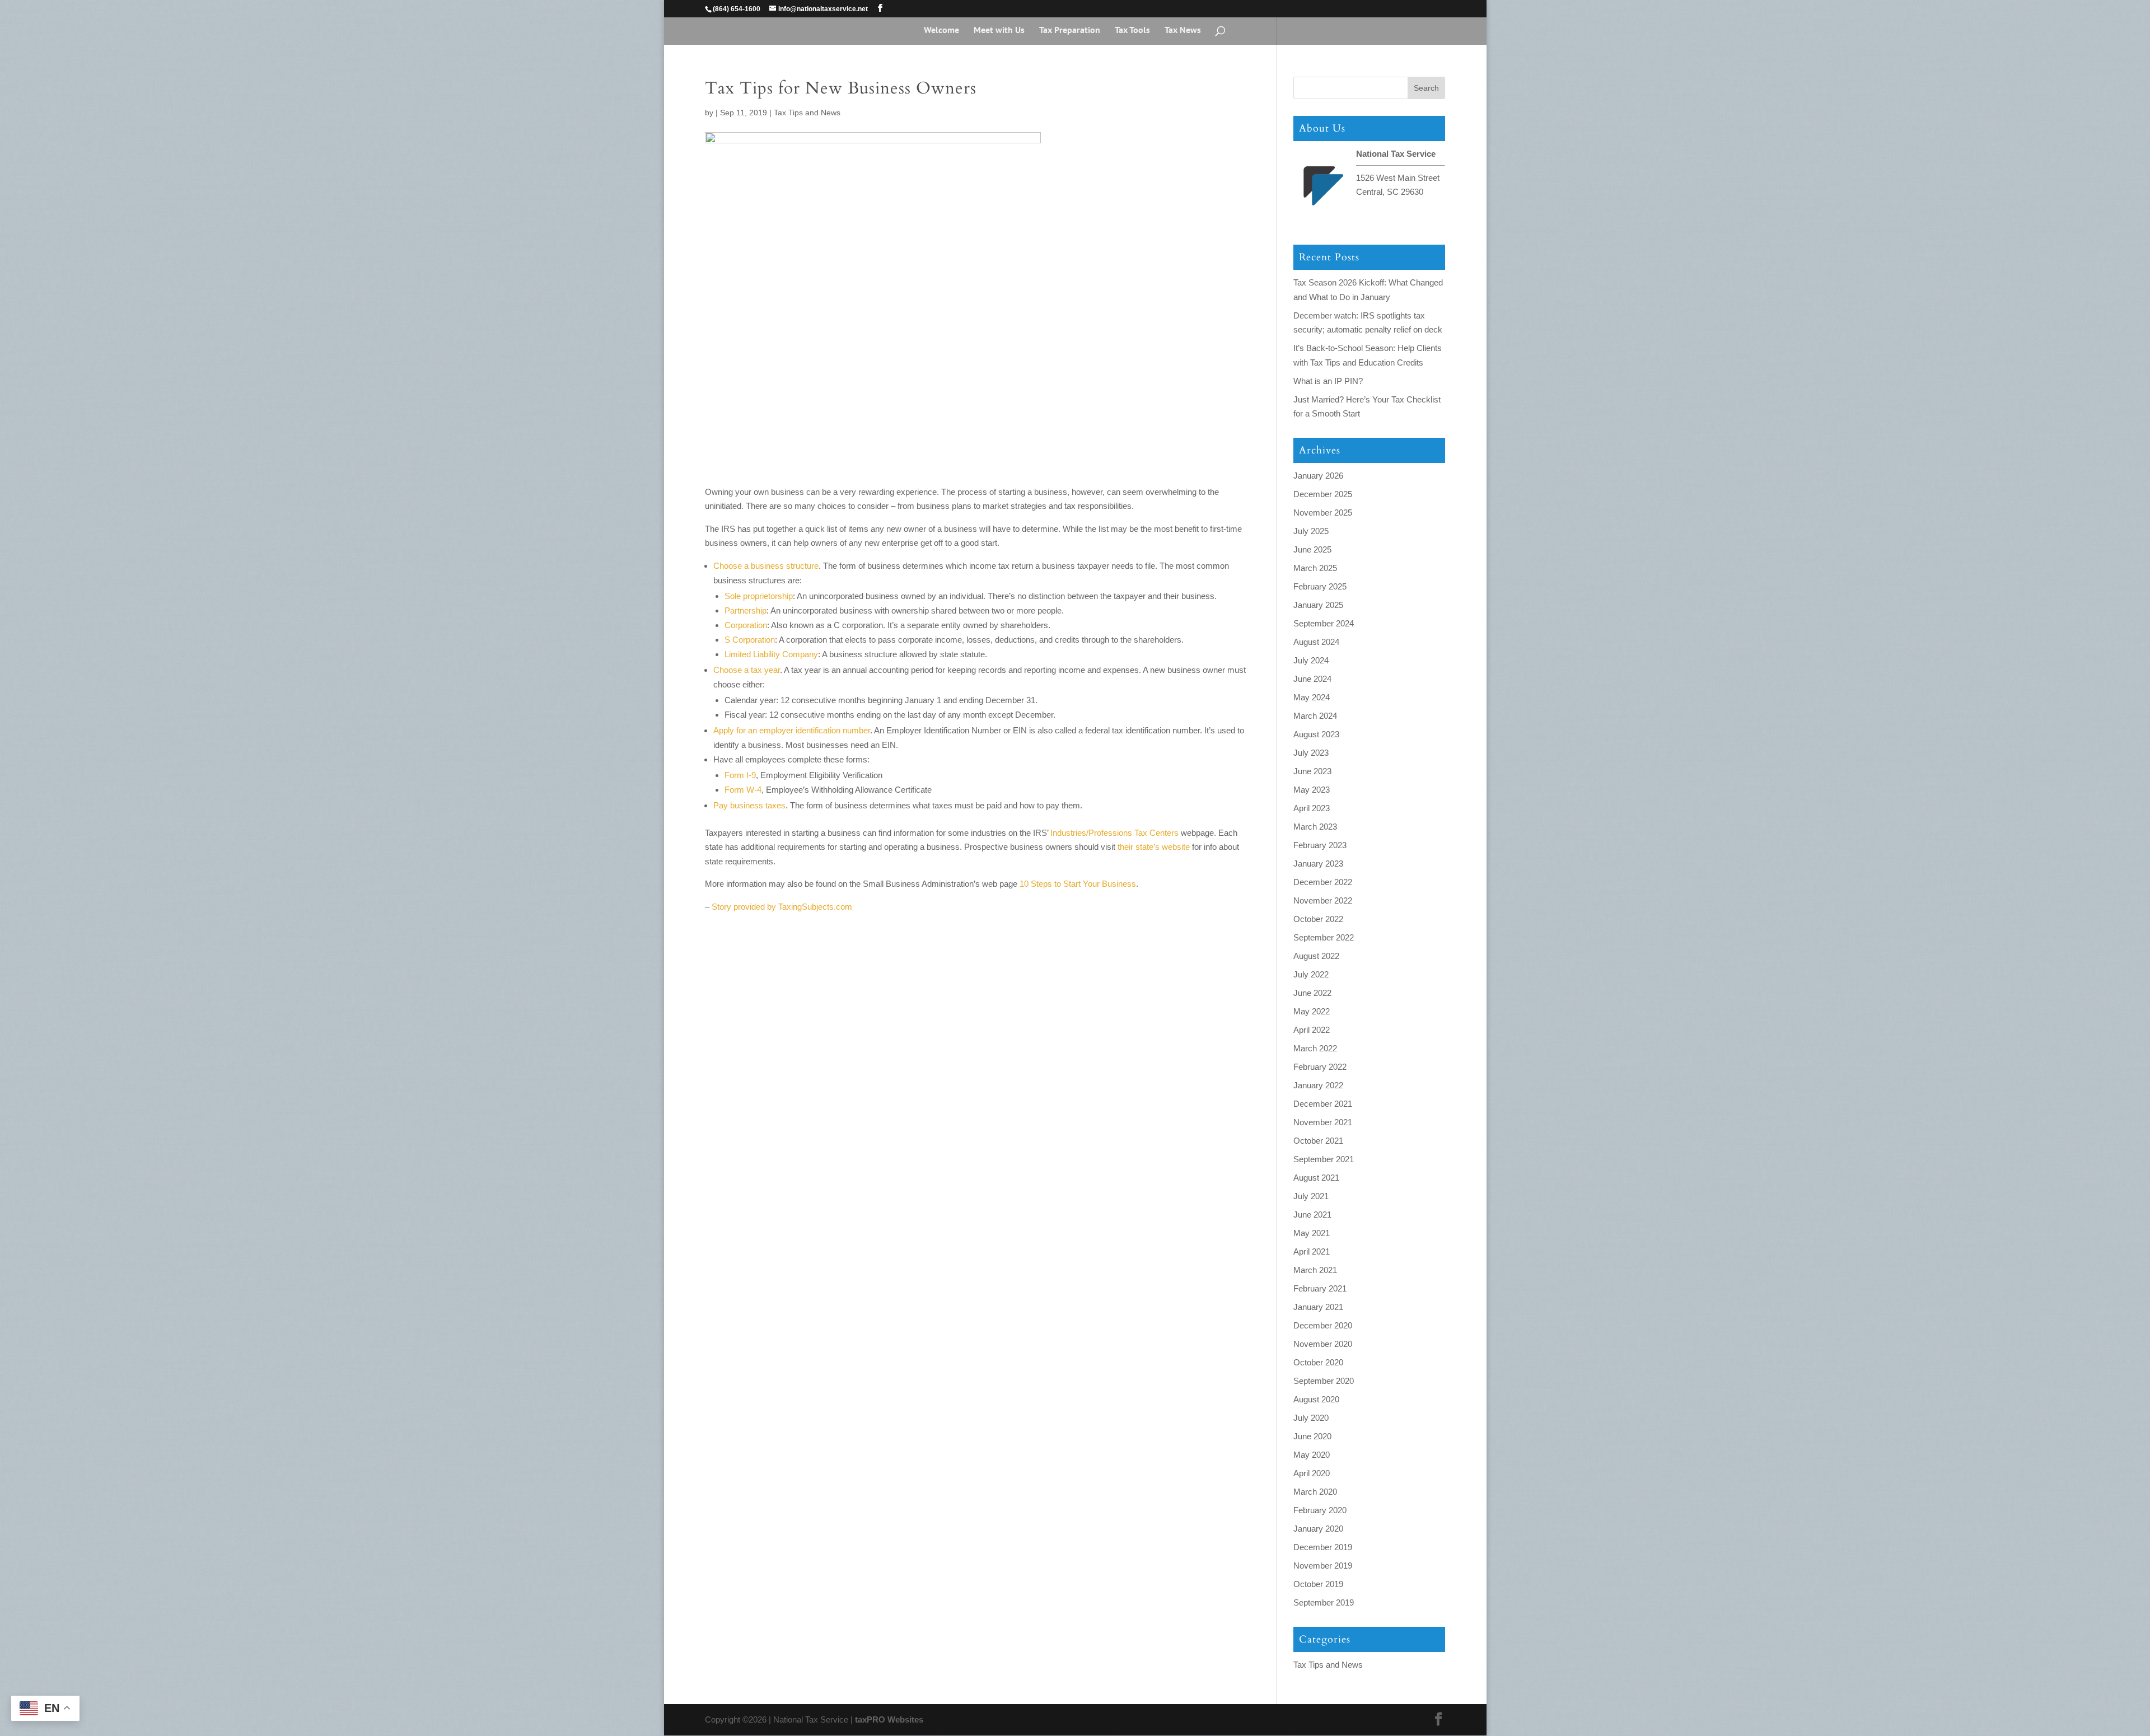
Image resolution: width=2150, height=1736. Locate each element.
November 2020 (1323, 1344)
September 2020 (1324, 1381)
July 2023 (1311, 753)
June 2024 (1312, 679)
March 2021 (1315, 1270)
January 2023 (1318, 864)
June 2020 (1312, 1436)
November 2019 (1323, 1566)
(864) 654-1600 (737, 9)
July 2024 (1311, 660)
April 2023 (1312, 808)
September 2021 (1324, 1159)
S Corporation (750, 640)
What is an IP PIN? (1328, 381)
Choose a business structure (766, 566)
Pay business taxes (749, 805)
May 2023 (1312, 790)
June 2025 (1312, 549)
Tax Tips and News (807, 113)
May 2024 (1312, 697)
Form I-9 (740, 775)
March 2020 (1315, 1492)
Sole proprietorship (759, 596)
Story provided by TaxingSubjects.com (782, 907)
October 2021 (1318, 1141)
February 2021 (1320, 1288)
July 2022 (1311, 974)
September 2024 (1324, 623)
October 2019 (1318, 1584)
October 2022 (1318, 919)
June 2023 (1312, 771)
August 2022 (1316, 956)
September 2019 (1324, 1602)
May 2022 (1312, 1011)
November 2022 (1323, 900)
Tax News (1183, 31)
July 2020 (1311, 1418)
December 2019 (1323, 1547)
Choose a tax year (747, 670)
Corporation (746, 625)
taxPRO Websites (889, 1719)
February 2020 (1320, 1510)
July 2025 (1311, 531)
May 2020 (1312, 1455)
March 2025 (1315, 568)
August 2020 (1316, 1399)
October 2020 (1318, 1362)
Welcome (941, 31)
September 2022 (1324, 937)
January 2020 (1318, 1529)
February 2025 (1320, 586)
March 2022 (1315, 1048)
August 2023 (1316, 734)
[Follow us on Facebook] (880, 8)
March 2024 (1315, 716)
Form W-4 (743, 790)
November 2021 (1323, 1122)
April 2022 (1312, 1030)
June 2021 (1312, 1215)
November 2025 (1323, 513)
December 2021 (1323, 1104)
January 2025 (1318, 605)
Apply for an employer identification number (792, 730)
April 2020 (1312, 1473)
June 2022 (1312, 993)
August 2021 (1316, 1178)
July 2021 (1311, 1196)
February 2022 (1320, 1067)
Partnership (746, 610)
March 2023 (1315, 827)
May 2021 (1312, 1233)
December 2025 (1323, 494)
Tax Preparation (1070, 31)
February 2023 (1320, 845)
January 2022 (1318, 1085)
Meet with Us (999, 31)
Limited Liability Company (771, 654)
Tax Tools (1132, 31)
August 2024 (1316, 642)
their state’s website (1154, 847)
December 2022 (1323, 882)
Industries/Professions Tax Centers (1114, 833)
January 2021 (1318, 1307)
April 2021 (1312, 1251)
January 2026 (1318, 476)
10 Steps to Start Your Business (1078, 884)
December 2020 (1323, 1325)
